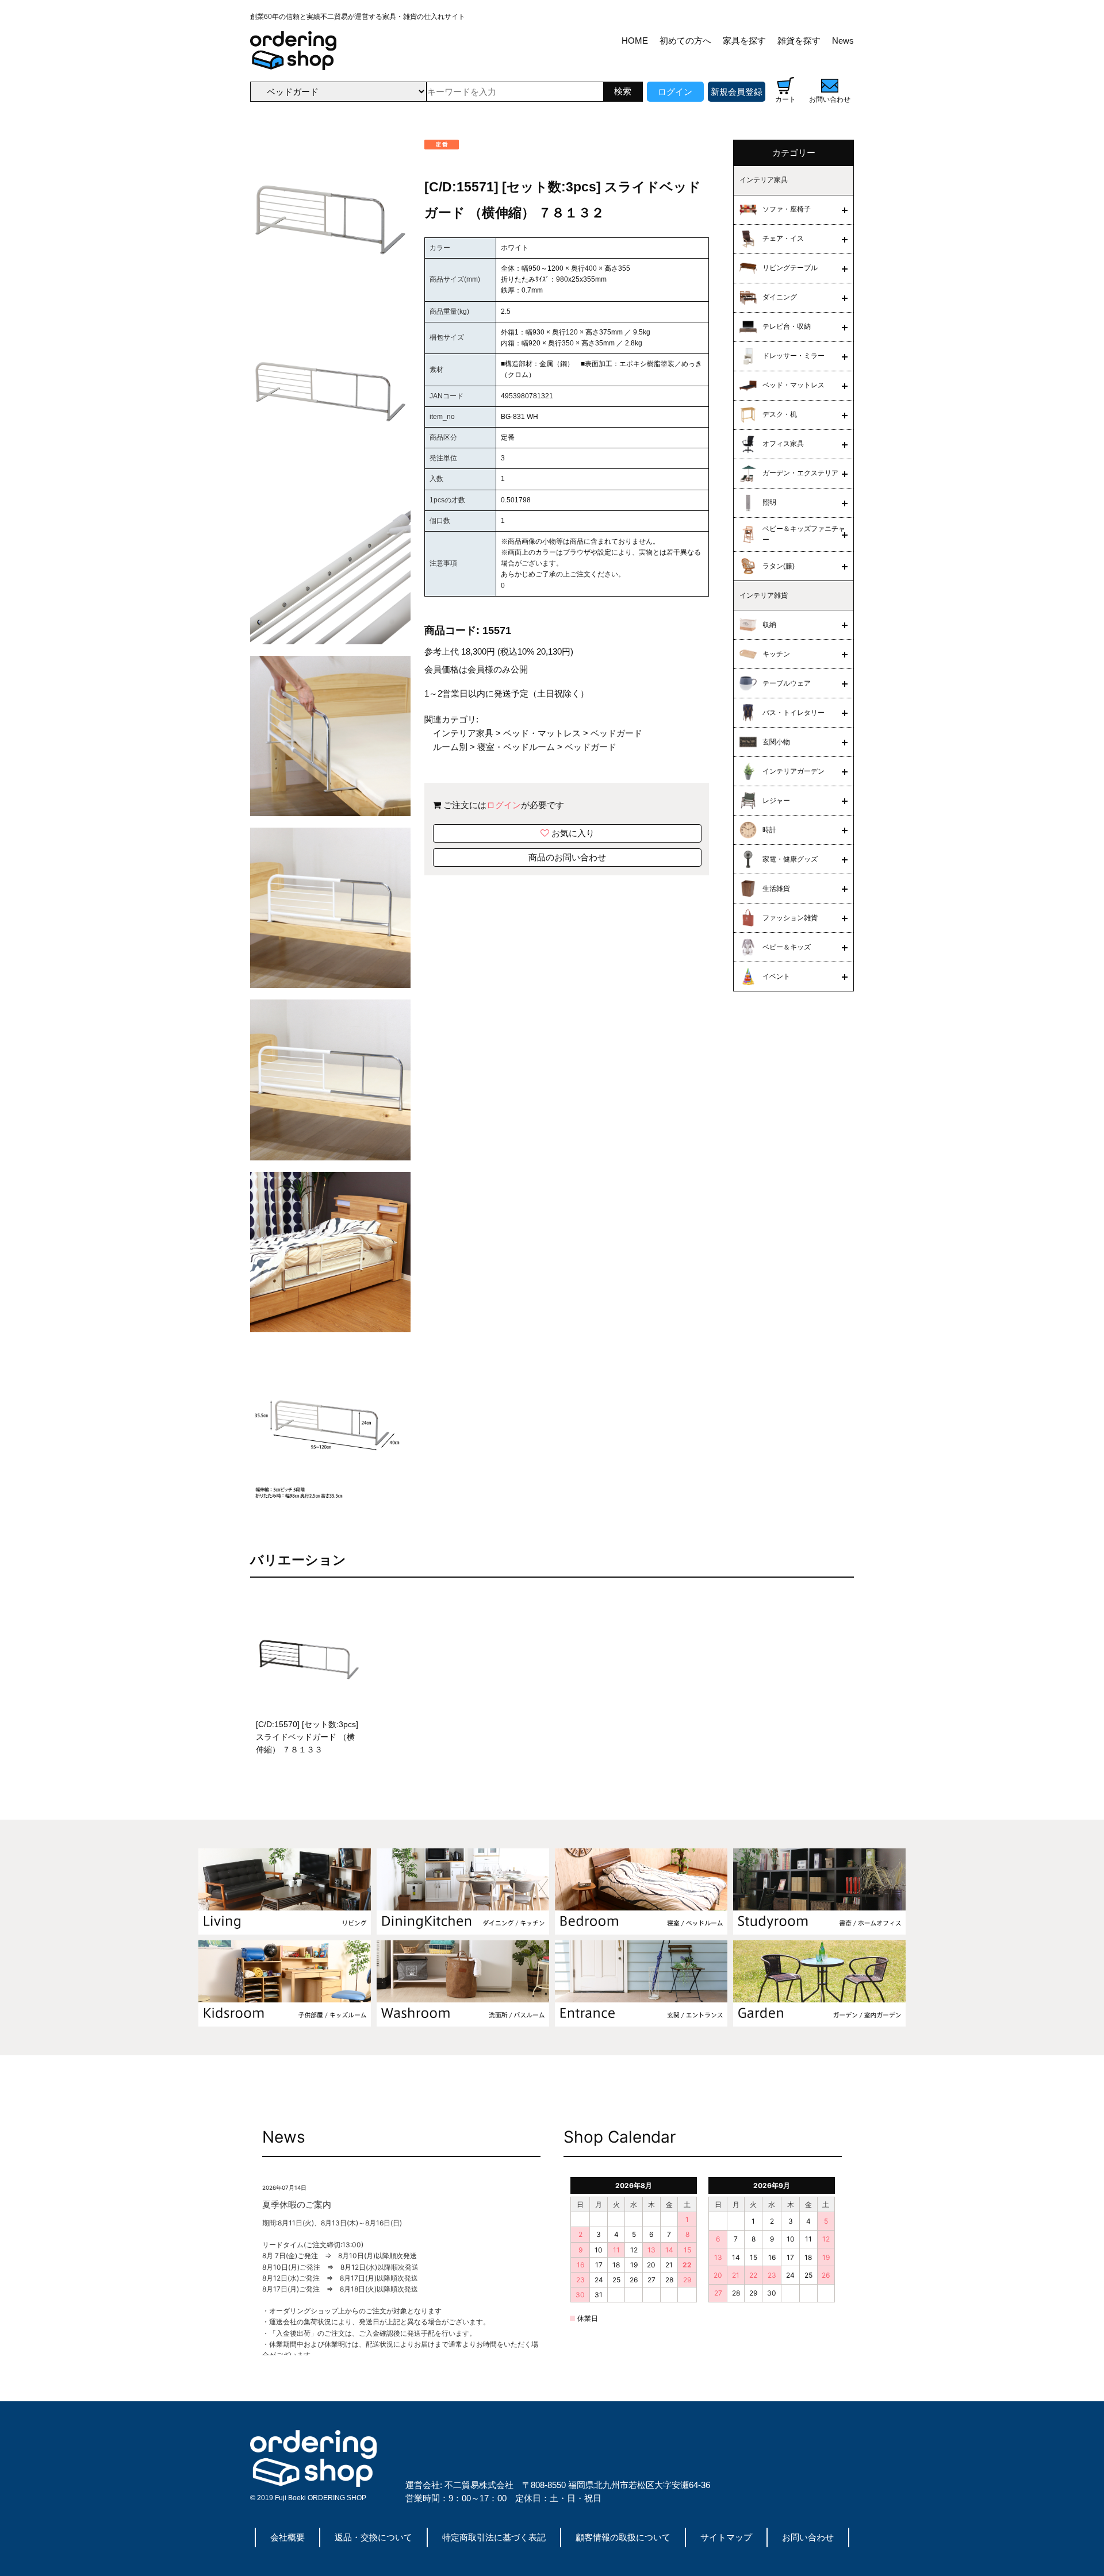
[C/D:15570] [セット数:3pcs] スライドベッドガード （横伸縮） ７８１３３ (307, 1737)
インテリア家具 (463, 733)
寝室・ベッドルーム (516, 747)
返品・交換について (373, 2537)
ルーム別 (450, 747)
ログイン (675, 92)
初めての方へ (685, 41)
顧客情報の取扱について (623, 2537)
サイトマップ (726, 2537)
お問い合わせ (808, 2537)
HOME (635, 41)
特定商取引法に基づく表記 (494, 2537)
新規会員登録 (737, 92)
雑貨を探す (799, 41)
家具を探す (744, 41)
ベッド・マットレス (542, 733)
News (843, 41)
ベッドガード (616, 733)
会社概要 (287, 2537)
